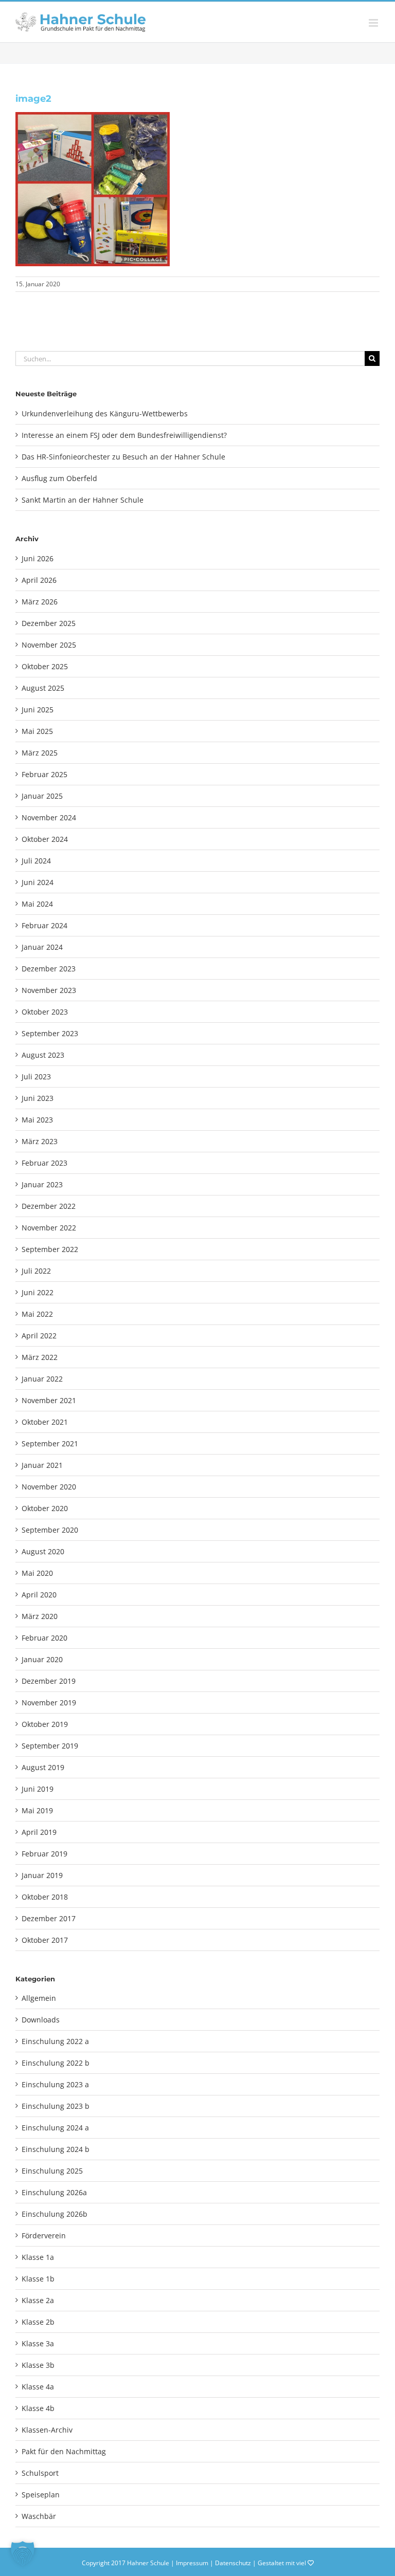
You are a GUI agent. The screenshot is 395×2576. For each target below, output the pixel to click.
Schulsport (40, 2473)
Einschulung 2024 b (56, 2149)
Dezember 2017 (49, 1918)
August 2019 (43, 1767)
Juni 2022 (38, 1292)
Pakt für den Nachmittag (64, 2451)
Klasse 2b (38, 2322)
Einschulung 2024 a (55, 2128)
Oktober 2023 (45, 1012)
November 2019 (49, 1703)
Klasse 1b (38, 2279)
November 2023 (49, 990)
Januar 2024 (42, 947)
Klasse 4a (38, 2387)
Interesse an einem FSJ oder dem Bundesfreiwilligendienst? (124, 435)
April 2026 (39, 580)
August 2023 (43, 1055)
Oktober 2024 (45, 839)
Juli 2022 (36, 1271)
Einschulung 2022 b (56, 2063)
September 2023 (50, 1033)
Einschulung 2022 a (55, 2041)
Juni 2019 (38, 1789)
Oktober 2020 (45, 1508)
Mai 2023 (37, 1120)
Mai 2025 (37, 731)
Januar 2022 (42, 1379)
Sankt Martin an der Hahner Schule (83, 500)
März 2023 (40, 1141)
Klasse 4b (38, 2408)
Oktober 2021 (45, 1422)
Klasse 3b (38, 2365)
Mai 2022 (37, 1314)
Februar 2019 (44, 1854)
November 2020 (49, 1487)
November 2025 (49, 645)
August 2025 (43, 688)
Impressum (192, 2563)
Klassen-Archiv (47, 2430)
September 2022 (50, 1249)
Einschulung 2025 (52, 2171)
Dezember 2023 (49, 969)
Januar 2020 (42, 1659)
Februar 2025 (44, 774)
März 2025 (40, 753)
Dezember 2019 (49, 1681)
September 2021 (50, 1443)
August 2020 (43, 1551)
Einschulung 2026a (54, 2192)
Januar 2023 (42, 1184)
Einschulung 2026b (55, 2214)
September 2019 (50, 1746)
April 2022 (39, 1336)
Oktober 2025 (45, 666)
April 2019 (39, 1832)
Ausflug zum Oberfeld (59, 478)
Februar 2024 (44, 925)
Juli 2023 (36, 1077)
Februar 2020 (44, 1638)
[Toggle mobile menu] (374, 23)
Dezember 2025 (49, 623)
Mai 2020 (37, 1573)
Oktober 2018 (45, 1897)
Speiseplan (41, 2495)
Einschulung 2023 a (55, 2084)
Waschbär (39, 2516)
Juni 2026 (38, 558)
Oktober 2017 (45, 1940)
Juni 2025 (38, 710)
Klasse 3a (38, 2343)
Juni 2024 (38, 882)
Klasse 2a (38, 2300)
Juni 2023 (38, 1098)
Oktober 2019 (45, 1724)
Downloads (41, 2020)
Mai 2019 (37, 1810)
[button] (23, 2553)
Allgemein (39, 1998)
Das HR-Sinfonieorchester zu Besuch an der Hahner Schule (123, 457)
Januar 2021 (42, 1465)
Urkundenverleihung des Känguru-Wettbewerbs (105, 413)
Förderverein (44, 2235)
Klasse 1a (38, 2257)
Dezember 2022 (49, 1206)
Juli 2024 (36, 861)
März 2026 (40, 602)
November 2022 (49, 1228)
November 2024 (49, 817)
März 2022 (40, 1357)
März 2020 (40, 1616)
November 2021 (49, 1400)
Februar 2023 (44, 1163)
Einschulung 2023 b (56, 2106)
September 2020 (50, 1530)
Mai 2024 (37, 904)
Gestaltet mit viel (283, 2563)
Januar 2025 (42, 796)
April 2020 (39, 1595)
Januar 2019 (42, 1875)
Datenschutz (233, 2563)
